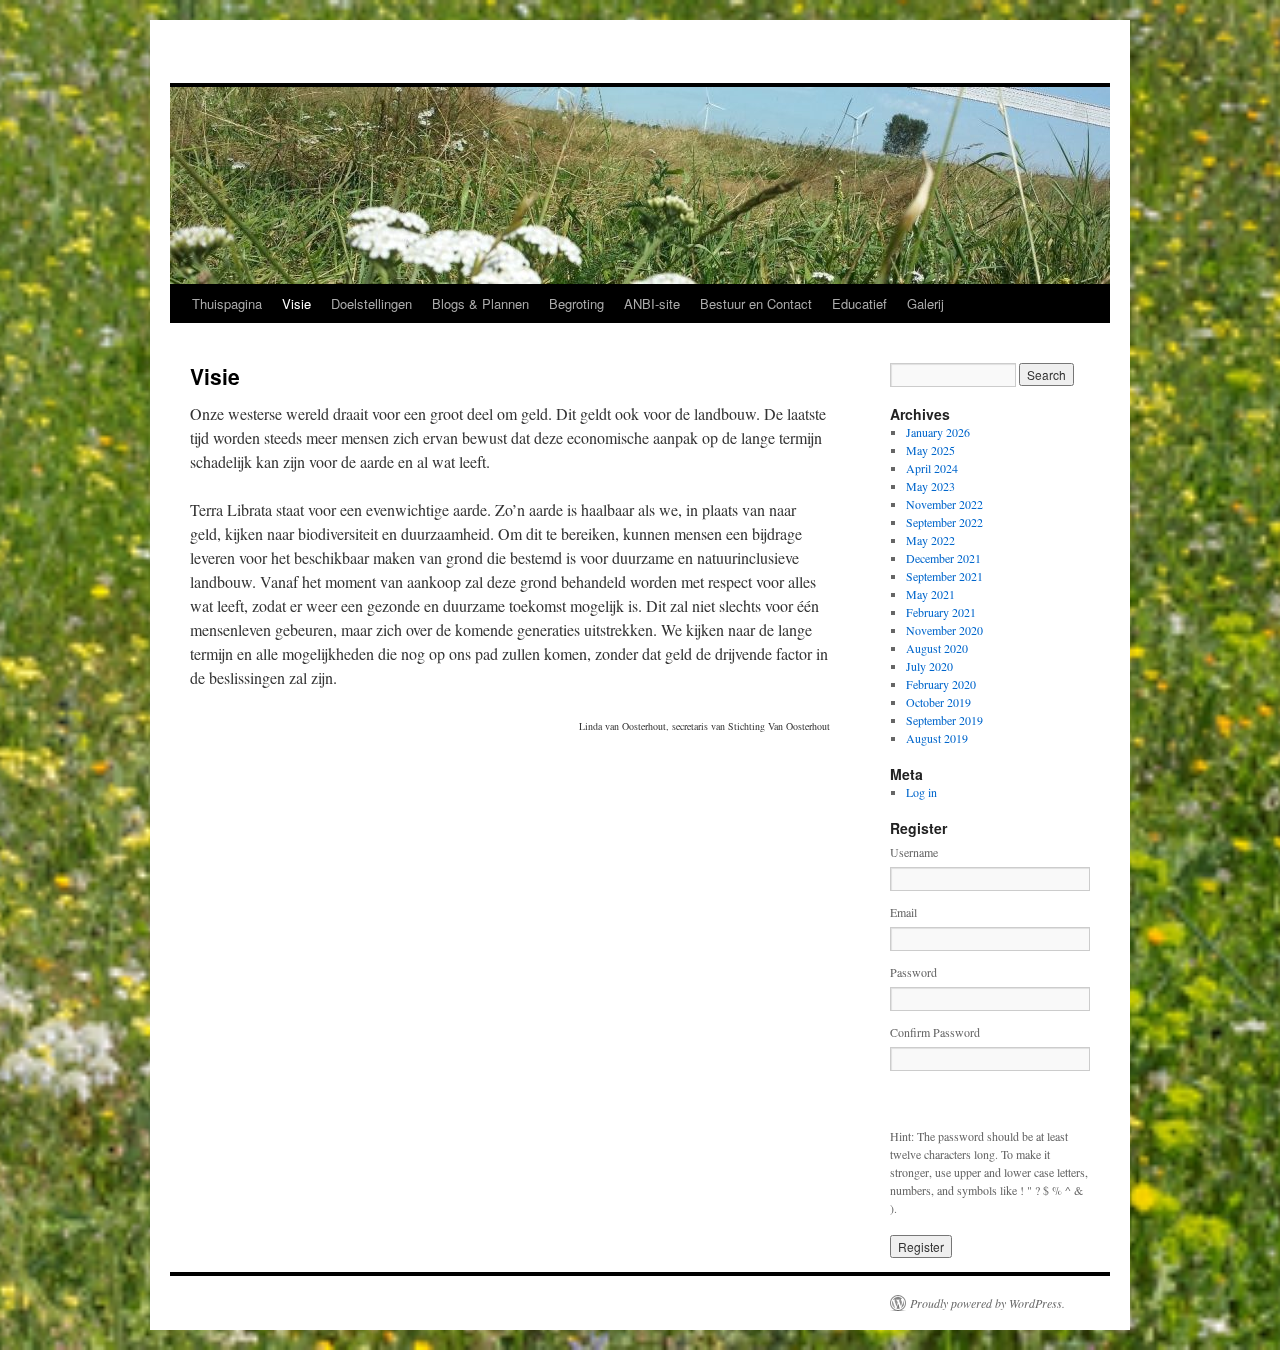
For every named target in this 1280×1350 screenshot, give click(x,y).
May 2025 (930, 450)
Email (903, 912)
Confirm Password (935, 1032)
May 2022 (930, 540)
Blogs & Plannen (480, 303)
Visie (296, 303)
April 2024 (932, 468)
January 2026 (938, 432)
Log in (921, 792)
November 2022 (944, 504)
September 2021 (944, 576)
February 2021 (941, 612)
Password (913, 972)
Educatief (859, 303)
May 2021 (930, 594)
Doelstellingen (371, 303)
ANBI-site (652, 303)
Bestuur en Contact (756, 303)
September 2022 (944, 522)
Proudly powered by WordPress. (987, 1303)
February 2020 (941, 684)
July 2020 (929, 666)
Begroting (576, 303)
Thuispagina (227, 303)
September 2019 (944, 720)
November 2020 (944, 630)
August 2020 (937, 648)
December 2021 (943, 558)
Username (914, 852)
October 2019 (938, 702)
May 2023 (930, 486)
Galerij (925, 303)
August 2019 (937, 738)
